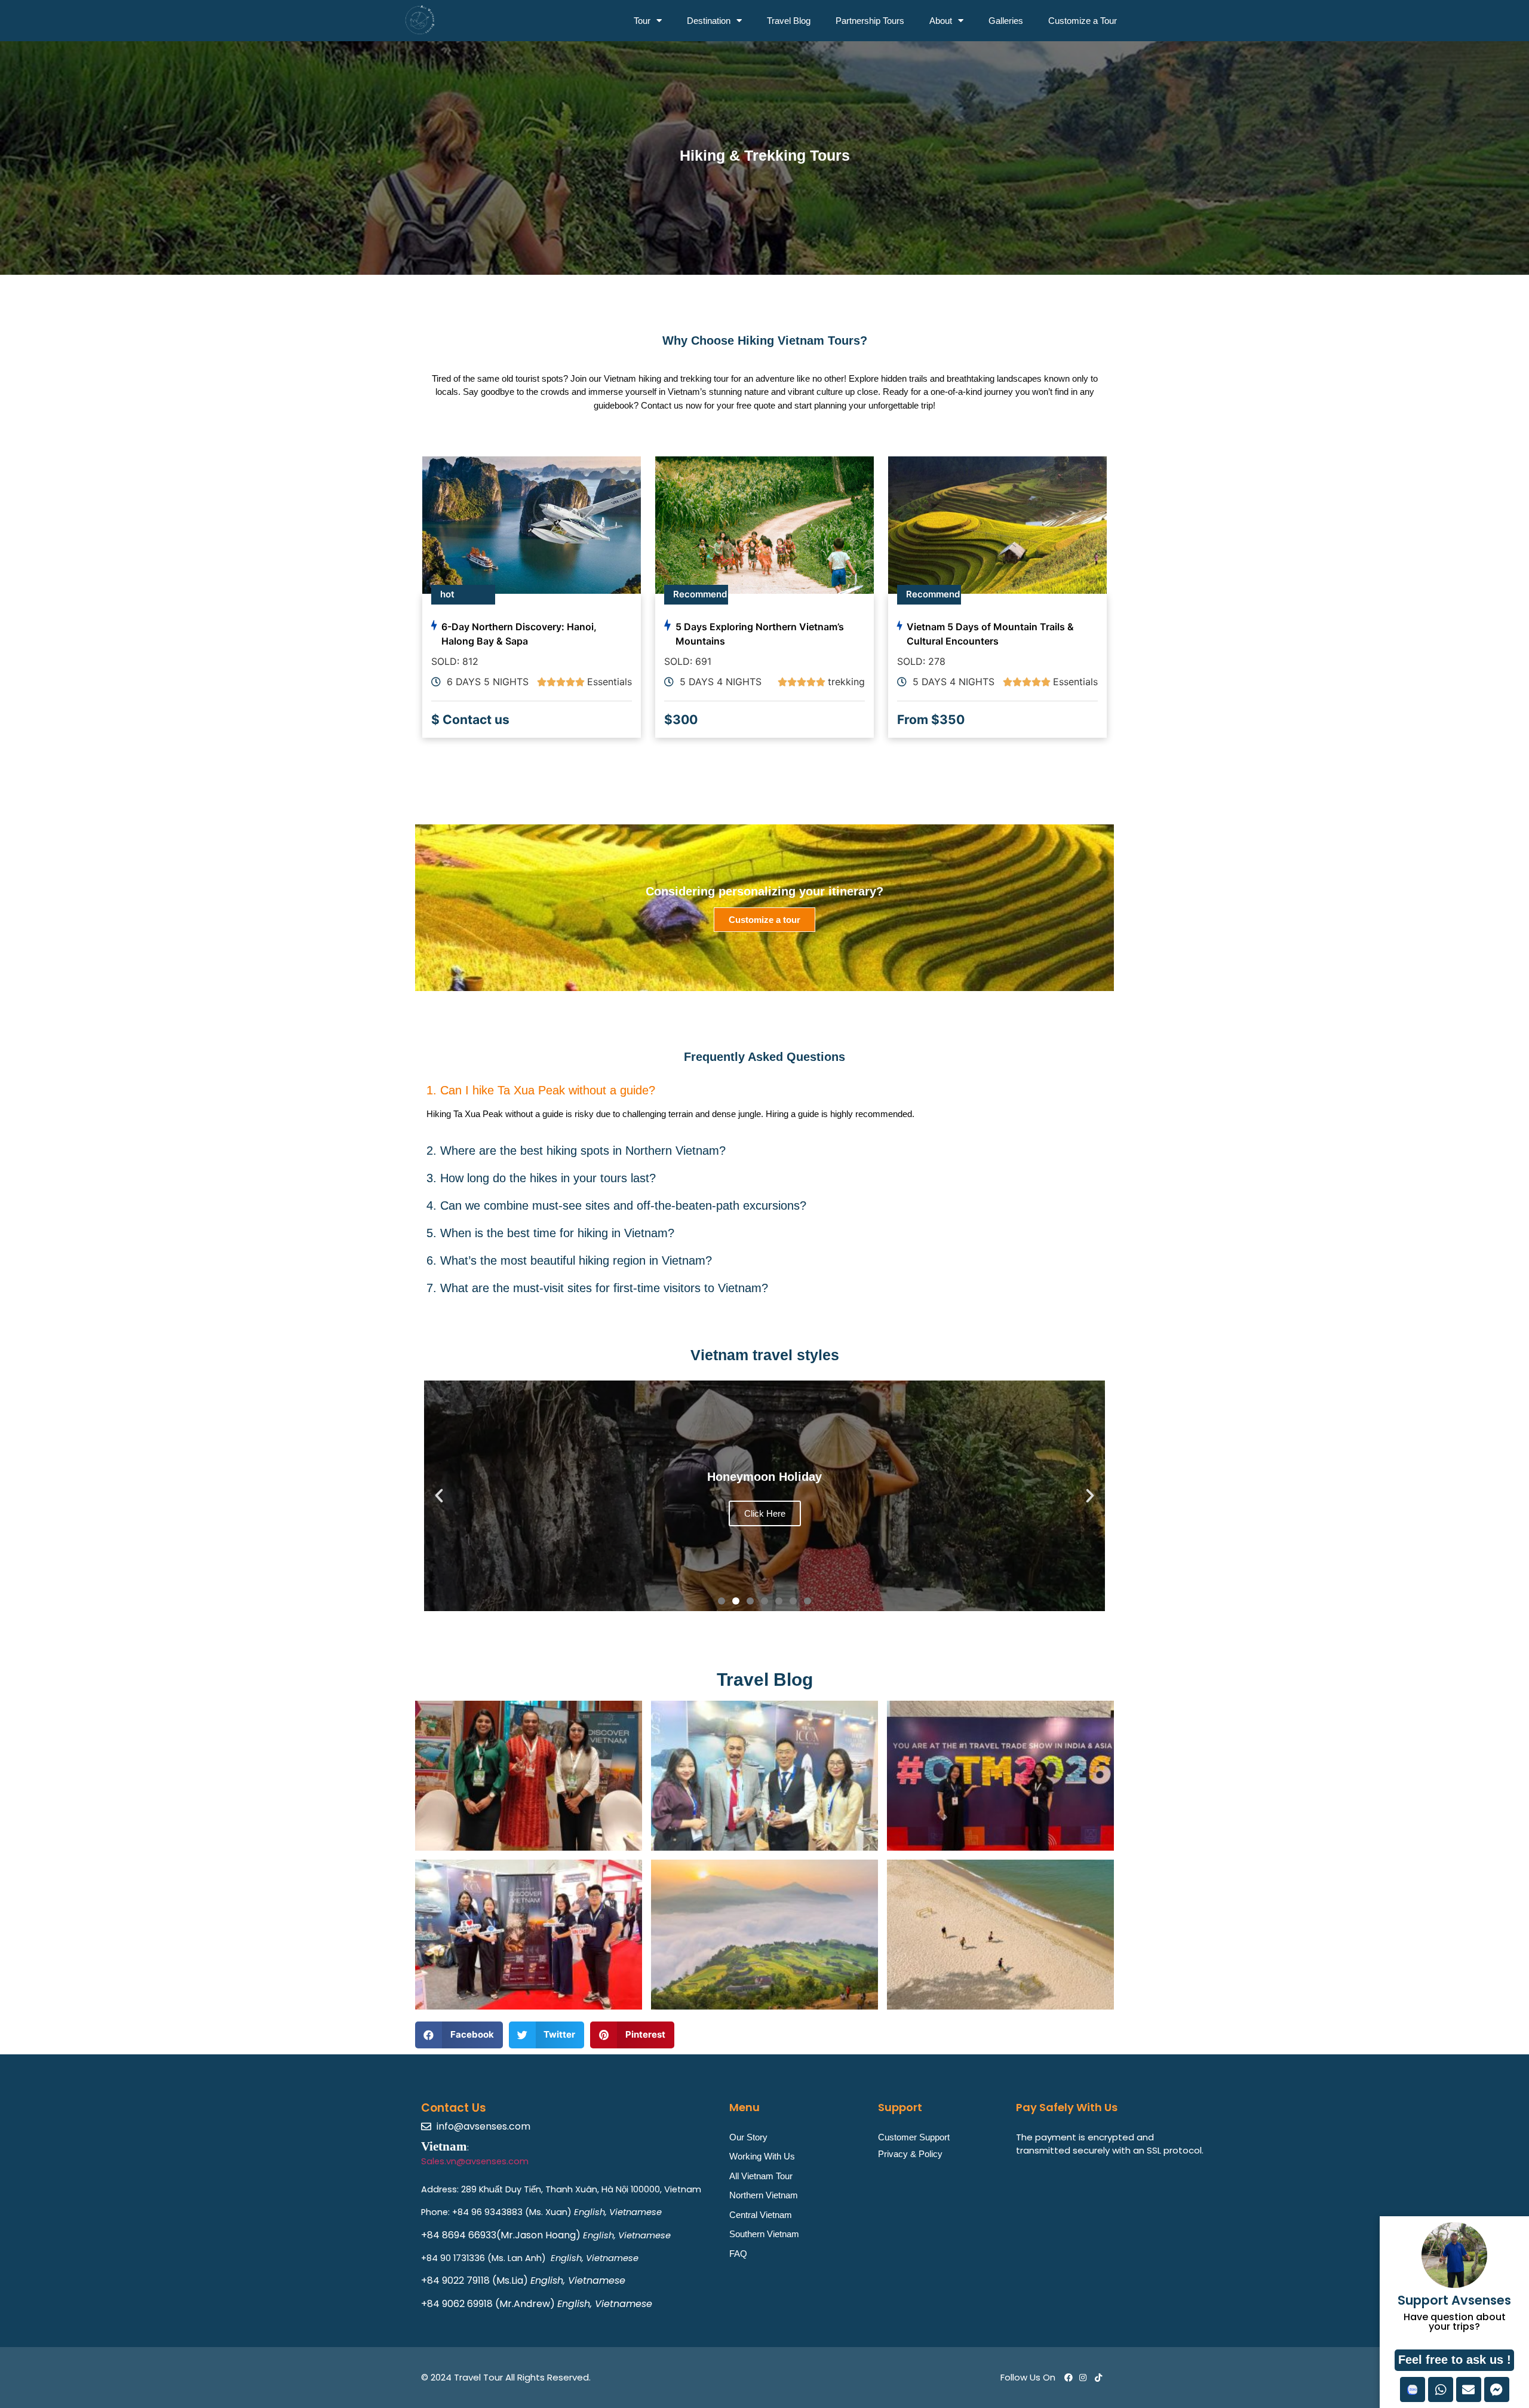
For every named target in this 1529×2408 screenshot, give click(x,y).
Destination (709, 21)
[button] (764, 1088)
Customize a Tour (1083, 21)
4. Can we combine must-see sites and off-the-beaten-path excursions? (616, 1205)
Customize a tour (764, 920)
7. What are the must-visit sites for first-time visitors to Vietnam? (597, 1288)
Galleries (1006, 21)
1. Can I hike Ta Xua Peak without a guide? (541, 1090)
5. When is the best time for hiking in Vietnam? (550, 1233)
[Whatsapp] (1441, 2389)
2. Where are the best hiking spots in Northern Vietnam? (576, 1151)
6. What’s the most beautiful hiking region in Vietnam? (569, 1260)
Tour (642, 21)
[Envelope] (1469, 2389)
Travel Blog (789, 21)
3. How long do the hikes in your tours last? (541, 1178)
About (941, 21)
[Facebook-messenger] (1497, 2389)
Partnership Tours (870, 21)
